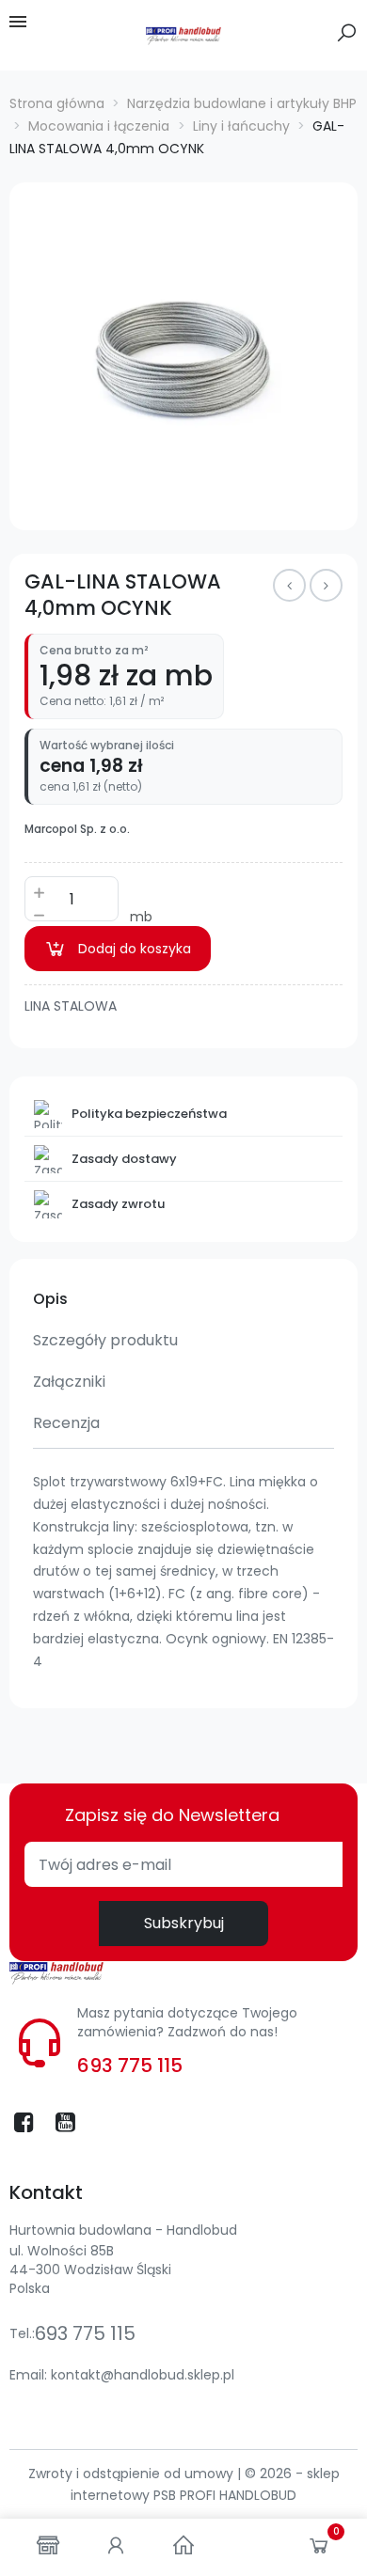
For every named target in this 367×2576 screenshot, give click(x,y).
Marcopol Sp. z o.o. (77, 829)
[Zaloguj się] (116, 2547)
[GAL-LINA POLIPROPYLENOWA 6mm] (326, 585)
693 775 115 (130, 2066)
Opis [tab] (50, 1299)
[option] (183, 356)
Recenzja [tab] (66, 1423)
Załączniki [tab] (69, 1382)
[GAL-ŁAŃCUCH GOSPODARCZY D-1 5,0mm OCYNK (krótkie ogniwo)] (289, 585)
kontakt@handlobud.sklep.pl (143, 2375)
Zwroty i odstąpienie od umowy (133, 2474)
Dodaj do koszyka (135, 949)
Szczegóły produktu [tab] (105, 1340)
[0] (319, 2550)
